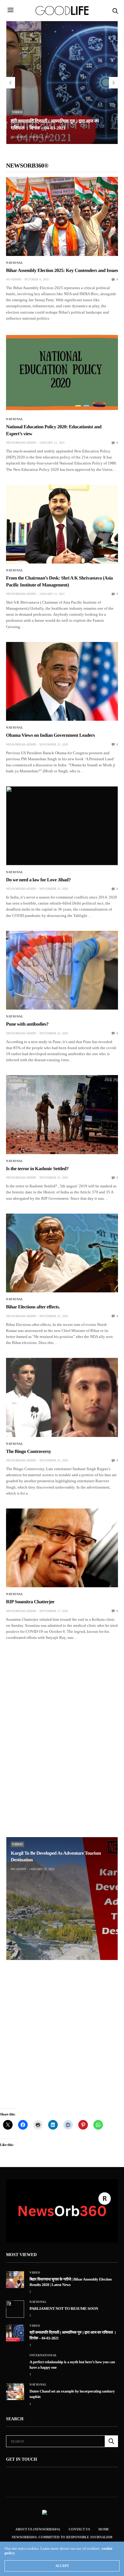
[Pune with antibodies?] (62, 970)
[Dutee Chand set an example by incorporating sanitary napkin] (15, 2392)
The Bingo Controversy (29, 1452)
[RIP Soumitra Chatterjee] (62, 1548)
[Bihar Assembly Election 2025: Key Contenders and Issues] (62, 216)
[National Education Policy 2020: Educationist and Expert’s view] (62, 373)
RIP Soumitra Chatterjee (30, 1602)
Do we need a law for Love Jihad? (38, 880)
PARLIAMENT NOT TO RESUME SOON (64, 2308)
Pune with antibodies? (27, 1024)
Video (17, 112)
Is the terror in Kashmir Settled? (37, 1169)
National (15, 263)
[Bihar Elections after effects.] (62, 1253)
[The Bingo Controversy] (62, 1397)
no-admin (18, 137)
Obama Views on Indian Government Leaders (50, 735)
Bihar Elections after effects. (33, 1307)
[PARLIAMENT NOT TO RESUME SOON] (15, 2309)
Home (104, 2529)
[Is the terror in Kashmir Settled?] (62, 1115)
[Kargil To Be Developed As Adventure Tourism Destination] (62, 1899)
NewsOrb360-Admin (21, 443)
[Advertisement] (62, 1731)
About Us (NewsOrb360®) (38, 2529)
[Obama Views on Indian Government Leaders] (62, 682)
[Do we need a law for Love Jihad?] (62, 826)
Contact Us (79, 2529)
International (43, 2355)
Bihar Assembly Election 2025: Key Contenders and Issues (62, 271)
